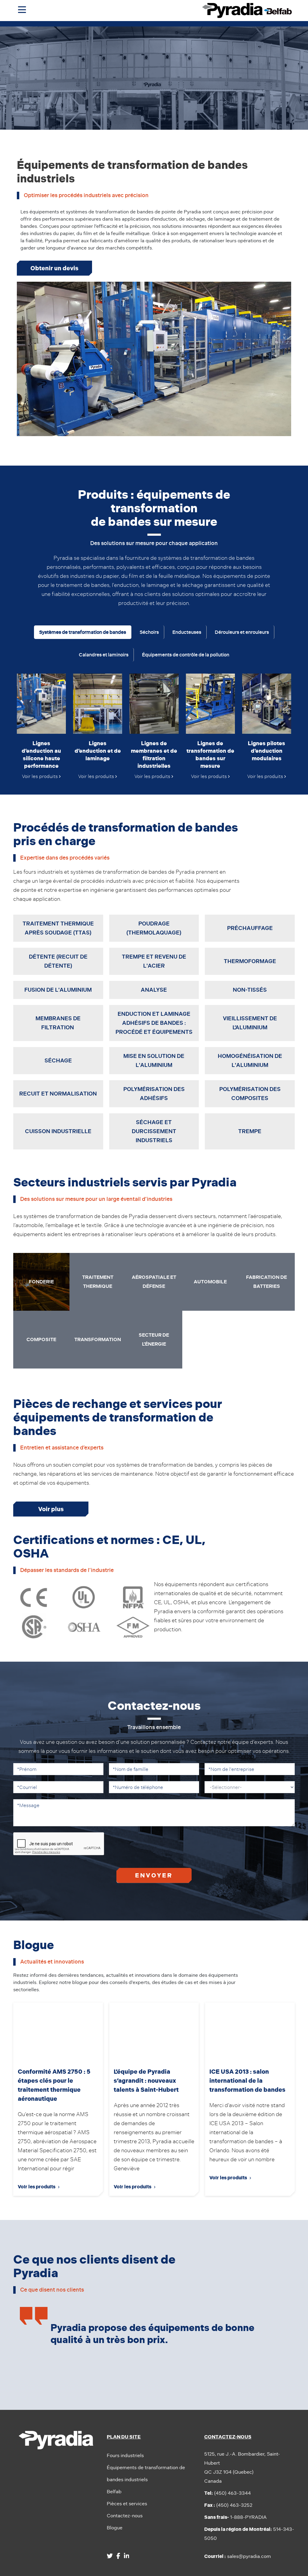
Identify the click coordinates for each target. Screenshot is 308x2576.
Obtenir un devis (54, 268)
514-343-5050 (249, 2534)
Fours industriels (125, 2455)
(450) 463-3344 (228, 2493)
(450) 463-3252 (228, 2505)
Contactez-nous (125, 2516)
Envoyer (154, 1875)
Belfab (114, 2492)
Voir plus (51, 1509)
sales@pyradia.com (238, 2556)
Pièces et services (127, 2504)
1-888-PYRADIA (236, 2517)
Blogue (115, 2528)
